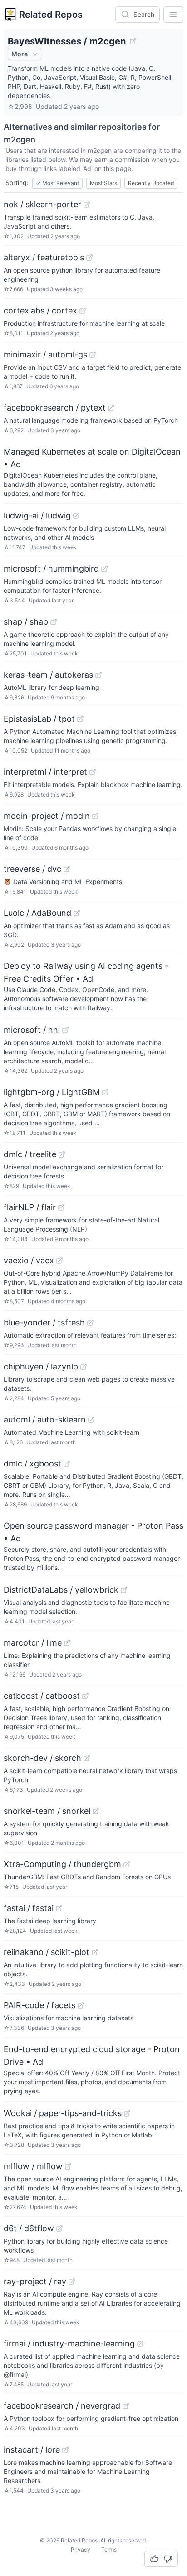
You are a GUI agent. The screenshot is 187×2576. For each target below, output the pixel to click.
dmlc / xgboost (32, 1464)
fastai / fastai (29, 1908)
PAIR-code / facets (39, 2005)
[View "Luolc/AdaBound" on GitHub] (77, 913)
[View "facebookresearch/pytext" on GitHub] (111, 408)
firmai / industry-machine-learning (69, 2344)
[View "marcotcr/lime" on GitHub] (67, 1643)
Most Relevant (57, 183)
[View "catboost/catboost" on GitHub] (85, 1696)
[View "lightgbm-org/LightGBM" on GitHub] (105, 1092)
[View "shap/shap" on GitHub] (54, 622)
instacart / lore (32, 2450)
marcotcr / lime (33, 1643)
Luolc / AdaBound (37, 913)
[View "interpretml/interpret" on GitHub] (93, 772)
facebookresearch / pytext (55, 408)
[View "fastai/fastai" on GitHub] (59, 1908)
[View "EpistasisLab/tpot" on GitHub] (80, 719)
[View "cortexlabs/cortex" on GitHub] (83, 311)
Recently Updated (151, 183)
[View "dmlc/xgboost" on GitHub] (67, 1464)
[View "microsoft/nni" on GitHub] (65, 1030)
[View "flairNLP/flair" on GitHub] (61, 1207)
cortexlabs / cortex (40, 310)
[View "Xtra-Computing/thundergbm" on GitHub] (127, 1864)
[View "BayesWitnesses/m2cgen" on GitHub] (133, 41)
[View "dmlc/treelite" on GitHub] (62, 1154)
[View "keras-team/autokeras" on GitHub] (98, 675)
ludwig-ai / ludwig (37, 516)
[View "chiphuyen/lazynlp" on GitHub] (84, 1367)
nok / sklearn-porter (42, 204)
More (20, 54)
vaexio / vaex (29, 1260)
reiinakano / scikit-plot (47, 1952)
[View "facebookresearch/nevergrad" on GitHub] (126, 2406)
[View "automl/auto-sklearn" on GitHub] (91, 1420)
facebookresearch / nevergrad (62, 2406)
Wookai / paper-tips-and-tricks (63, 2113)
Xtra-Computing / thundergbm (62, 1864)
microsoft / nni (32, 1030)
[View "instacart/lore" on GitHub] (65, 2450)
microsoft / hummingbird (51, 569)
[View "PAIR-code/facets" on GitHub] (81, 2005)
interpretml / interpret (45, 772)
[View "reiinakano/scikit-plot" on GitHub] (95, 1952)
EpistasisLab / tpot (39, 719)
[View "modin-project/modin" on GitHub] (95, 816)
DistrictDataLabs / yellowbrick (61, 1590)
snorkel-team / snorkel (47, 1811)
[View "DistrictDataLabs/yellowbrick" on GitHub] (124, 1590)
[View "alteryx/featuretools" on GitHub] (89, 258)
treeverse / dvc (32, 869)
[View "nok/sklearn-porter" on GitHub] (87, 205)
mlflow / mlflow (33, 2166)
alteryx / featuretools (44, 257)
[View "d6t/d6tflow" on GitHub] (59, 2229)
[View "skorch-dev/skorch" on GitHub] (87, 1758)
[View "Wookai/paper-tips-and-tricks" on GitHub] (127, 2113)
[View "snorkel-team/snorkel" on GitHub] (96, 1811)
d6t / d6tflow (29, 2228)
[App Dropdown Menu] (173, 15)
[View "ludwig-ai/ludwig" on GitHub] (76, 516)
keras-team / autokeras (48, 675)
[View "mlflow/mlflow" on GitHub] (68, 2166)
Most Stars (103, 183)
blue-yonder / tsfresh (44, 1322)
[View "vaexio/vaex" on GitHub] (59, 1261)
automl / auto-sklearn (45, 1420)
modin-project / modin (47, 816)
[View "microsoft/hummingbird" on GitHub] (104, 569)
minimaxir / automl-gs (45, 354)
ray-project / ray (35, 2281)
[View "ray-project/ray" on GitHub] (72, 2282)
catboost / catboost (42, 1696)
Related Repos (51, 15)
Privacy (81, 2549)
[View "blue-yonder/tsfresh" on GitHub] (90, 1323)
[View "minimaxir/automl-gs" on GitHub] (93, 355)
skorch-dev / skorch (42, 1758)
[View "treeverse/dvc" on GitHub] (67, 869)
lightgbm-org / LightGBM (52, 1092)
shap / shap (26, 622)
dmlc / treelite (30, 1154)
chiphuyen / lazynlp (41, 1366)
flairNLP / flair (30, 1207)
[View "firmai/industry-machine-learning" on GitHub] (140, 2344)
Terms (109, 2549)
